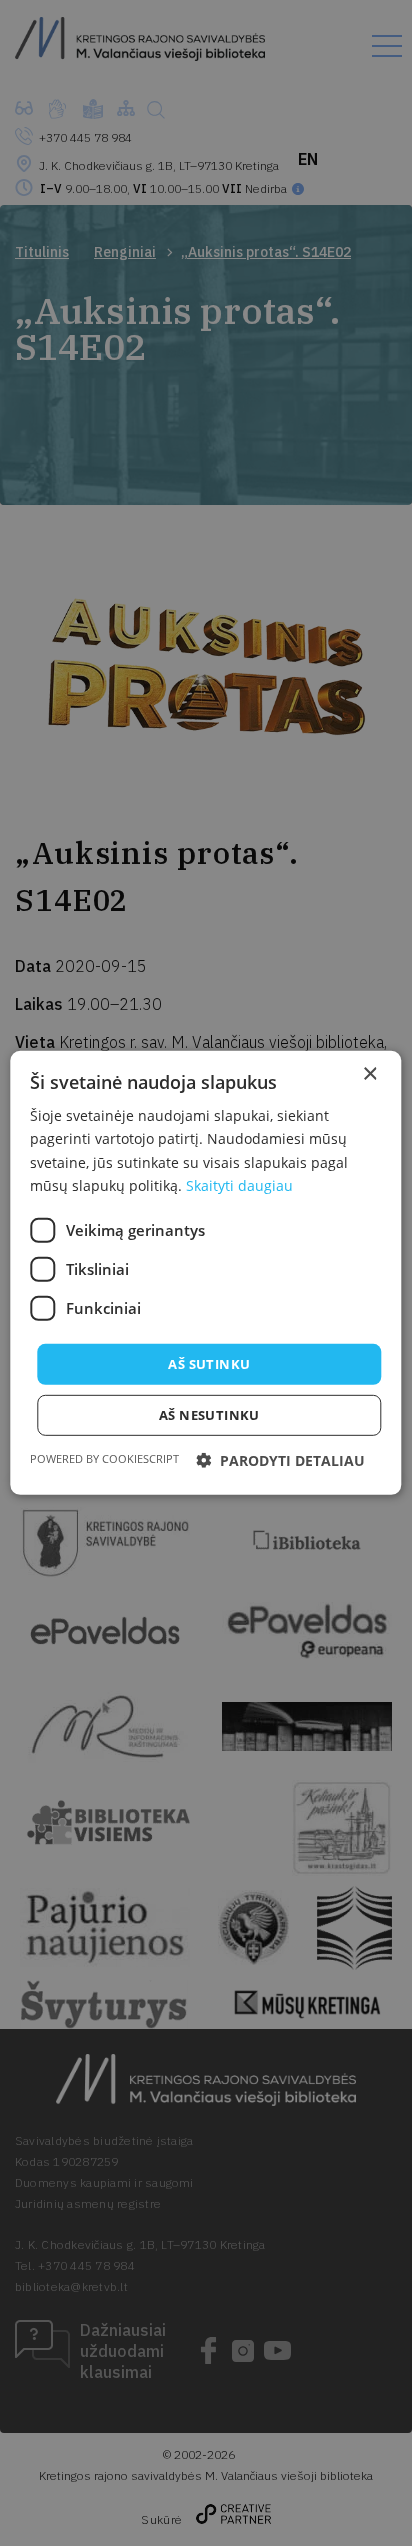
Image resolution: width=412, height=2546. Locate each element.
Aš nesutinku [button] (209, 1415)
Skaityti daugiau (239, 1184)
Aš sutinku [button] (209, 1364)
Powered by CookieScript (104, 1458)
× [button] (369, 1074)
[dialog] (206, 1273)
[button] (280, 1460)
